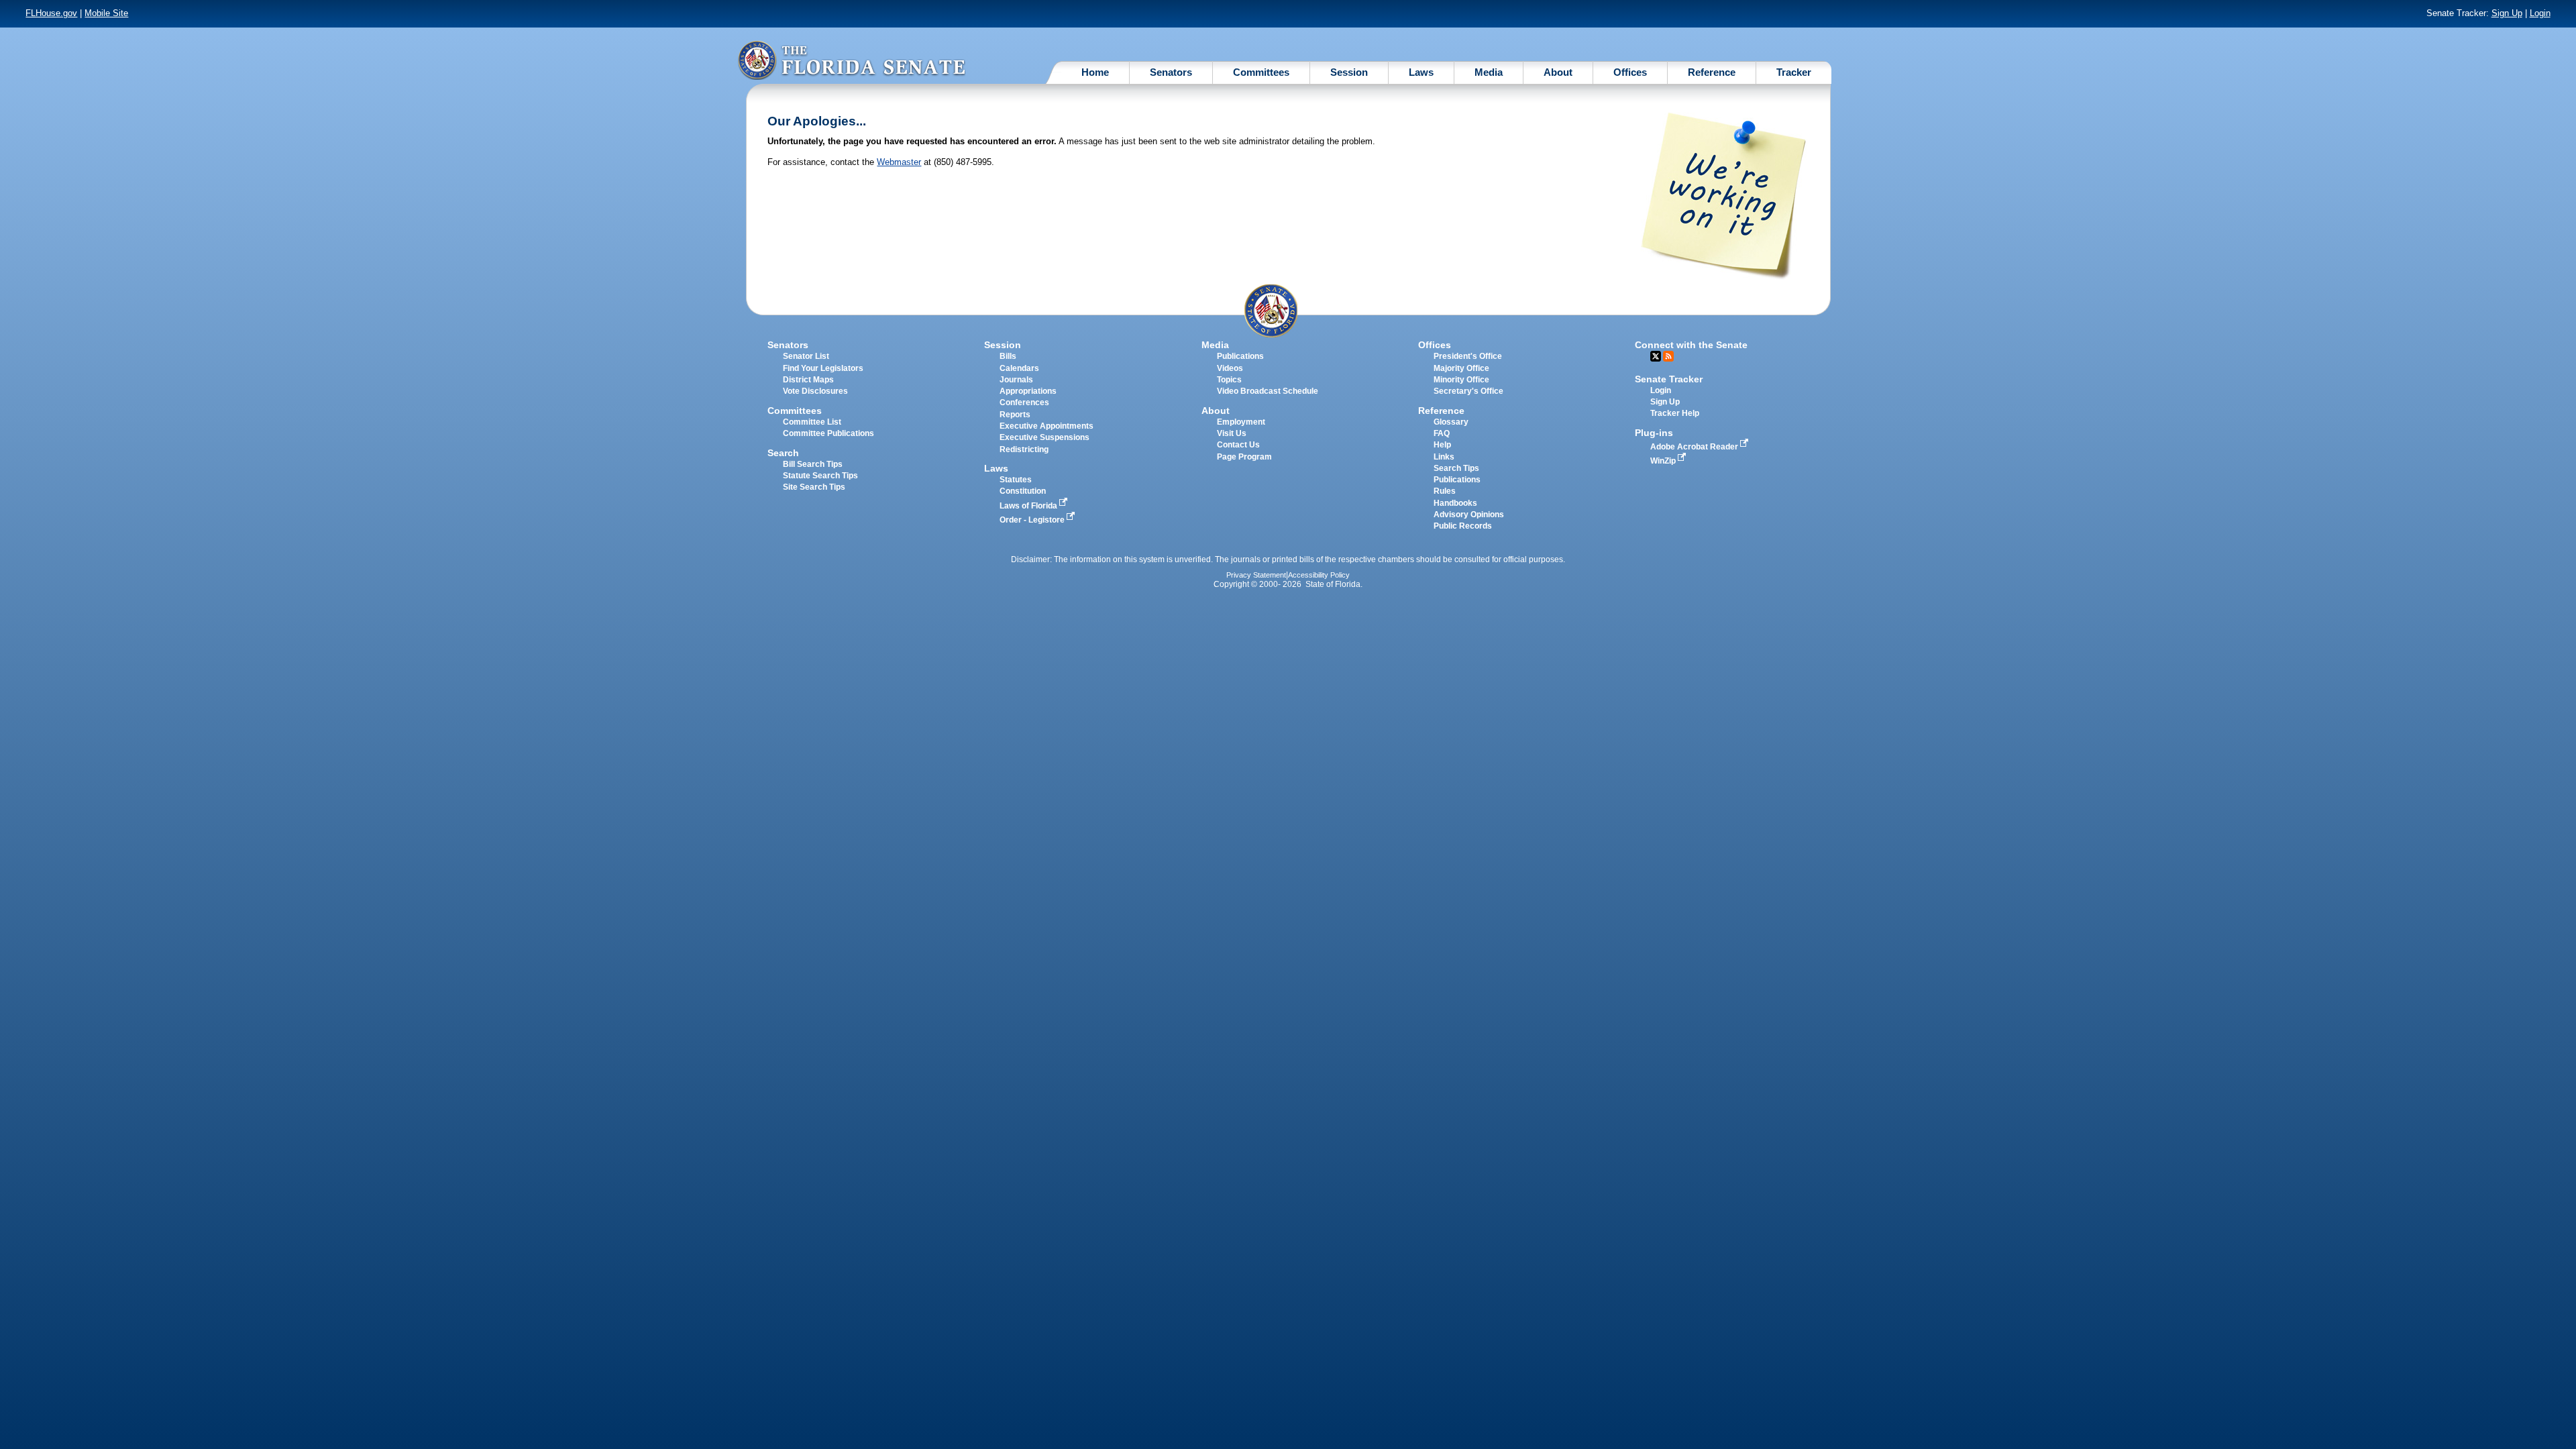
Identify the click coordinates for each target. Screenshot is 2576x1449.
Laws (1421, 72)
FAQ (1442, 433)
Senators (1171, 72)
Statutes (1016, 480)
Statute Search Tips (820, 476)
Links (1444, 457)
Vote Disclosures (815, 391)
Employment (1241, 422)
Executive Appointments (1046, 426)
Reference (1712, 72)
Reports (1015, 415)
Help (1442, 445)
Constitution (1023, 491)
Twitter (1656, 356)
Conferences (1024, 402)
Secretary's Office (1468, 391)
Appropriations (1028, 391)
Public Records (1463, 526)
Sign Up (2507, 13)
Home (1095, 72)
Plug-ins (1654, 433)
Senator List (806, 356)
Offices (1630, 72)
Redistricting (1024, 449)
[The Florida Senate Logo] (851, 60)
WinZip (1664, 461)
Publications (1240, 356)
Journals (1016, 380)
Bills (1008, 356)
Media (1489, 72)
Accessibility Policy (1319, 575)
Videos (1230, 368)
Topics (1229, 380)
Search (783, 453)
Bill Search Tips (813, 464)
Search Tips (1456, 468)
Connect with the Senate (1691, 345)
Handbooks (1455, 503)
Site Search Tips (814, 487)
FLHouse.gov (51, 13)
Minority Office (1461, 380)
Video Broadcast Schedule (1268, 391)
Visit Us (1232, 433)
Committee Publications (828, 433)
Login (2540, 13)
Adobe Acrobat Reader (1695, 447)
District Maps (808, 380)
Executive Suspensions (1044, 437)
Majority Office (1461, 368)
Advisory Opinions (1469, 515)
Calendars (1019, 368)
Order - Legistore (1033, 520)
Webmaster (899, 162)
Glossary (1451, 422)
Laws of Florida (1029, 506)
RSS (1668, 356)
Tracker (1794, 72)
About (1558, 72)
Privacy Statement (1256, 575)
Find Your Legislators (823, 368)
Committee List (812, 422)
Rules (1445, 491)
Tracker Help (1675, 413)
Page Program (1244, 457)
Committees (1261, 72)
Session (1349, 72)
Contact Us (1238, 445)
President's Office (1468, 356)
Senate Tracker (1669, 379)
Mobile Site (106, 13)
